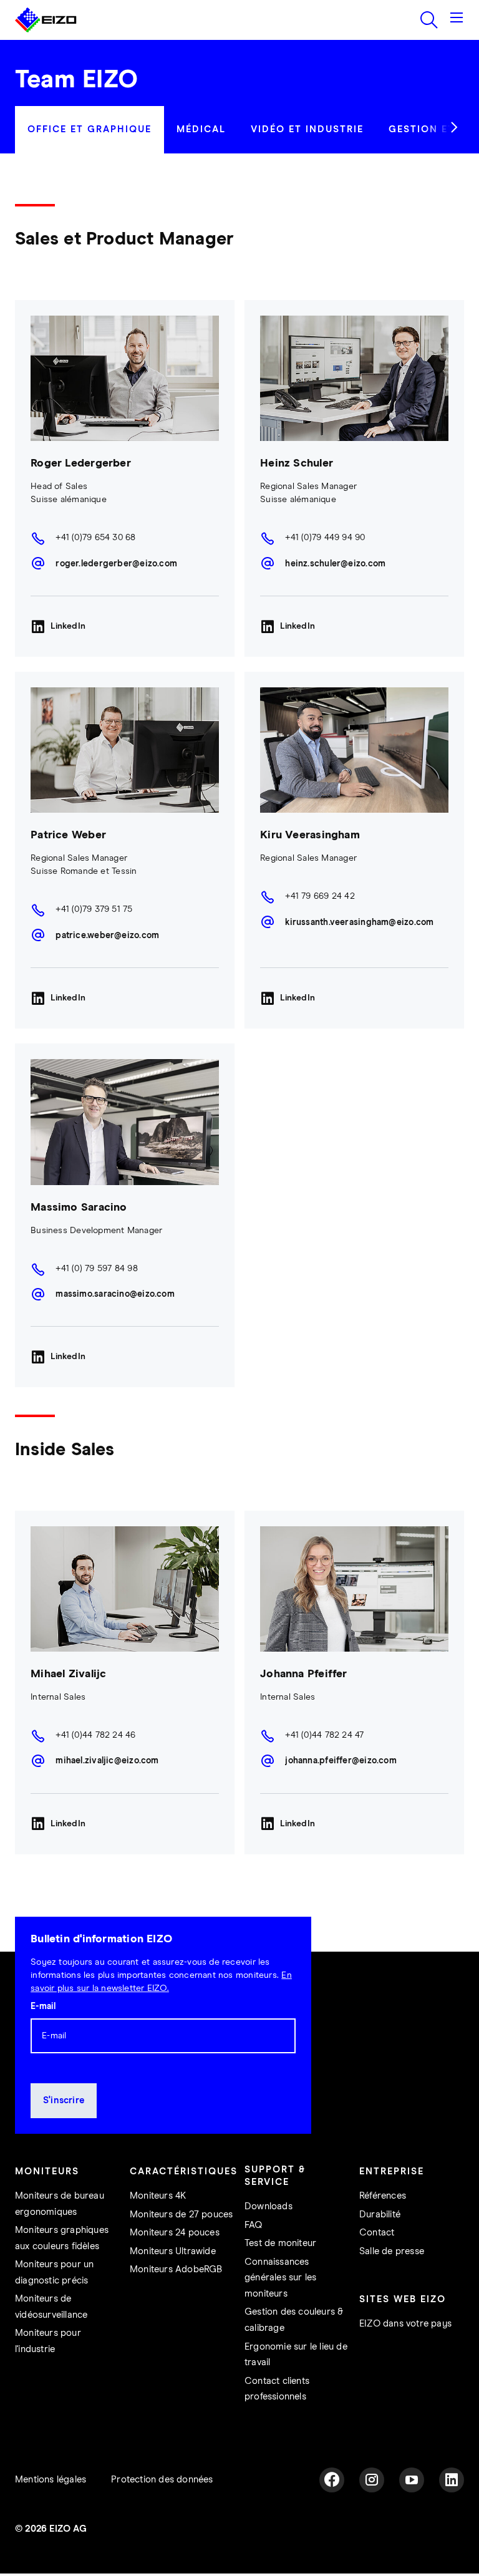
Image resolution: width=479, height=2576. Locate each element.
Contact (377, 2233)
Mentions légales (51, 2480)
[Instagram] (372, 2480)
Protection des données (162, 2480)
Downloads (269, 2206)
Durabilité (380, 2215)
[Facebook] (332, 2480)
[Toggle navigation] (457, 20)
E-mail (43, 2007)
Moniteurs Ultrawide (173, 2251)
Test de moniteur (280, 2243)
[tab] (90, 130)
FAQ (254, 2225)
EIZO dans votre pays (405, 2324)
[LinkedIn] (452, 2480)
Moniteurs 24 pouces (175, 2233)
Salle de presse (392, 2251)
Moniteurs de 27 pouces (181, 2215)
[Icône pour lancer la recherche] (429, 20)
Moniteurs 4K (158, 2196)
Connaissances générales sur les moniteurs (280, 2278)
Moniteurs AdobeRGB (176, 2269)
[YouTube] (412, 2480)
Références (383, 2196)
